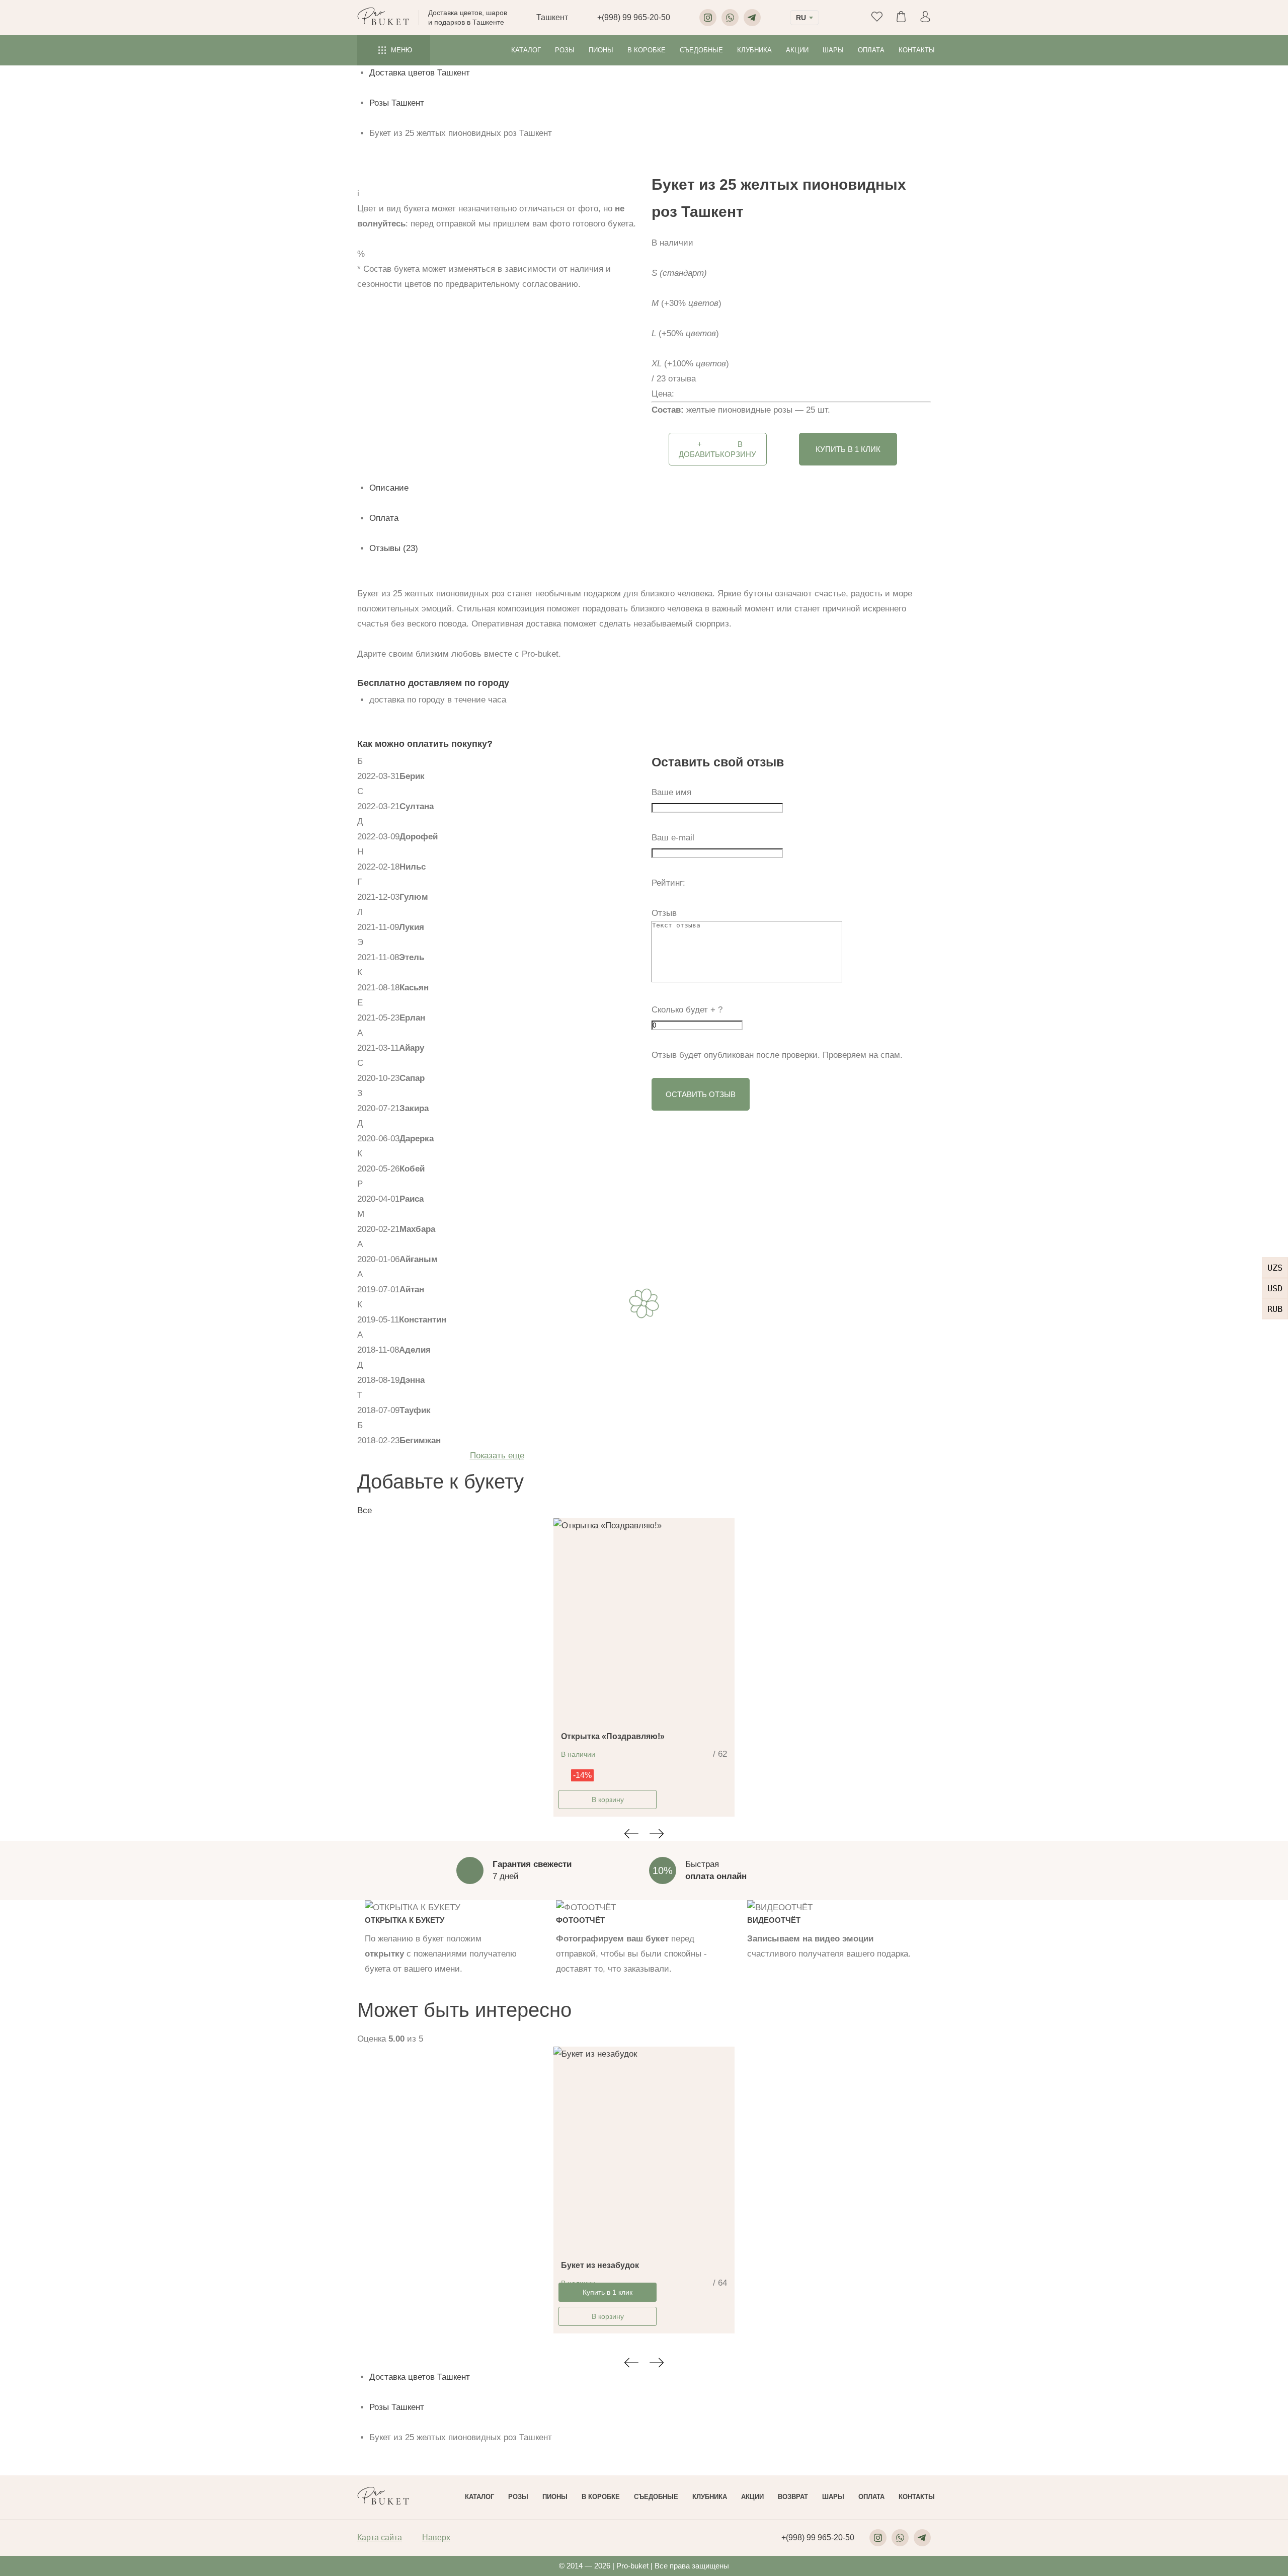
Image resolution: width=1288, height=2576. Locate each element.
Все (365, 1510)
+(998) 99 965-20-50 (634, 17)
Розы (565, 50)
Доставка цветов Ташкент (420, 73)
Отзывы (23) (394, 548)
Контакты (917, 50)
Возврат (793, 2497)
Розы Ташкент (397, 103)
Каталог (526, 50)
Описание (389, 488)
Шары (833, 50)
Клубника (754, 50)
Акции (797, 50)
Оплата (871, 50)
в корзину (717, 449)
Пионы (601, 50)
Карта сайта (380, 2538)
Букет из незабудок (600, 2265)
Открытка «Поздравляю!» (613, 1736)
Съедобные (701, 50)
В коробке (647, 50)
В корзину (608, 1800)
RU (801, 18)
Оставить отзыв (701, 1094)
